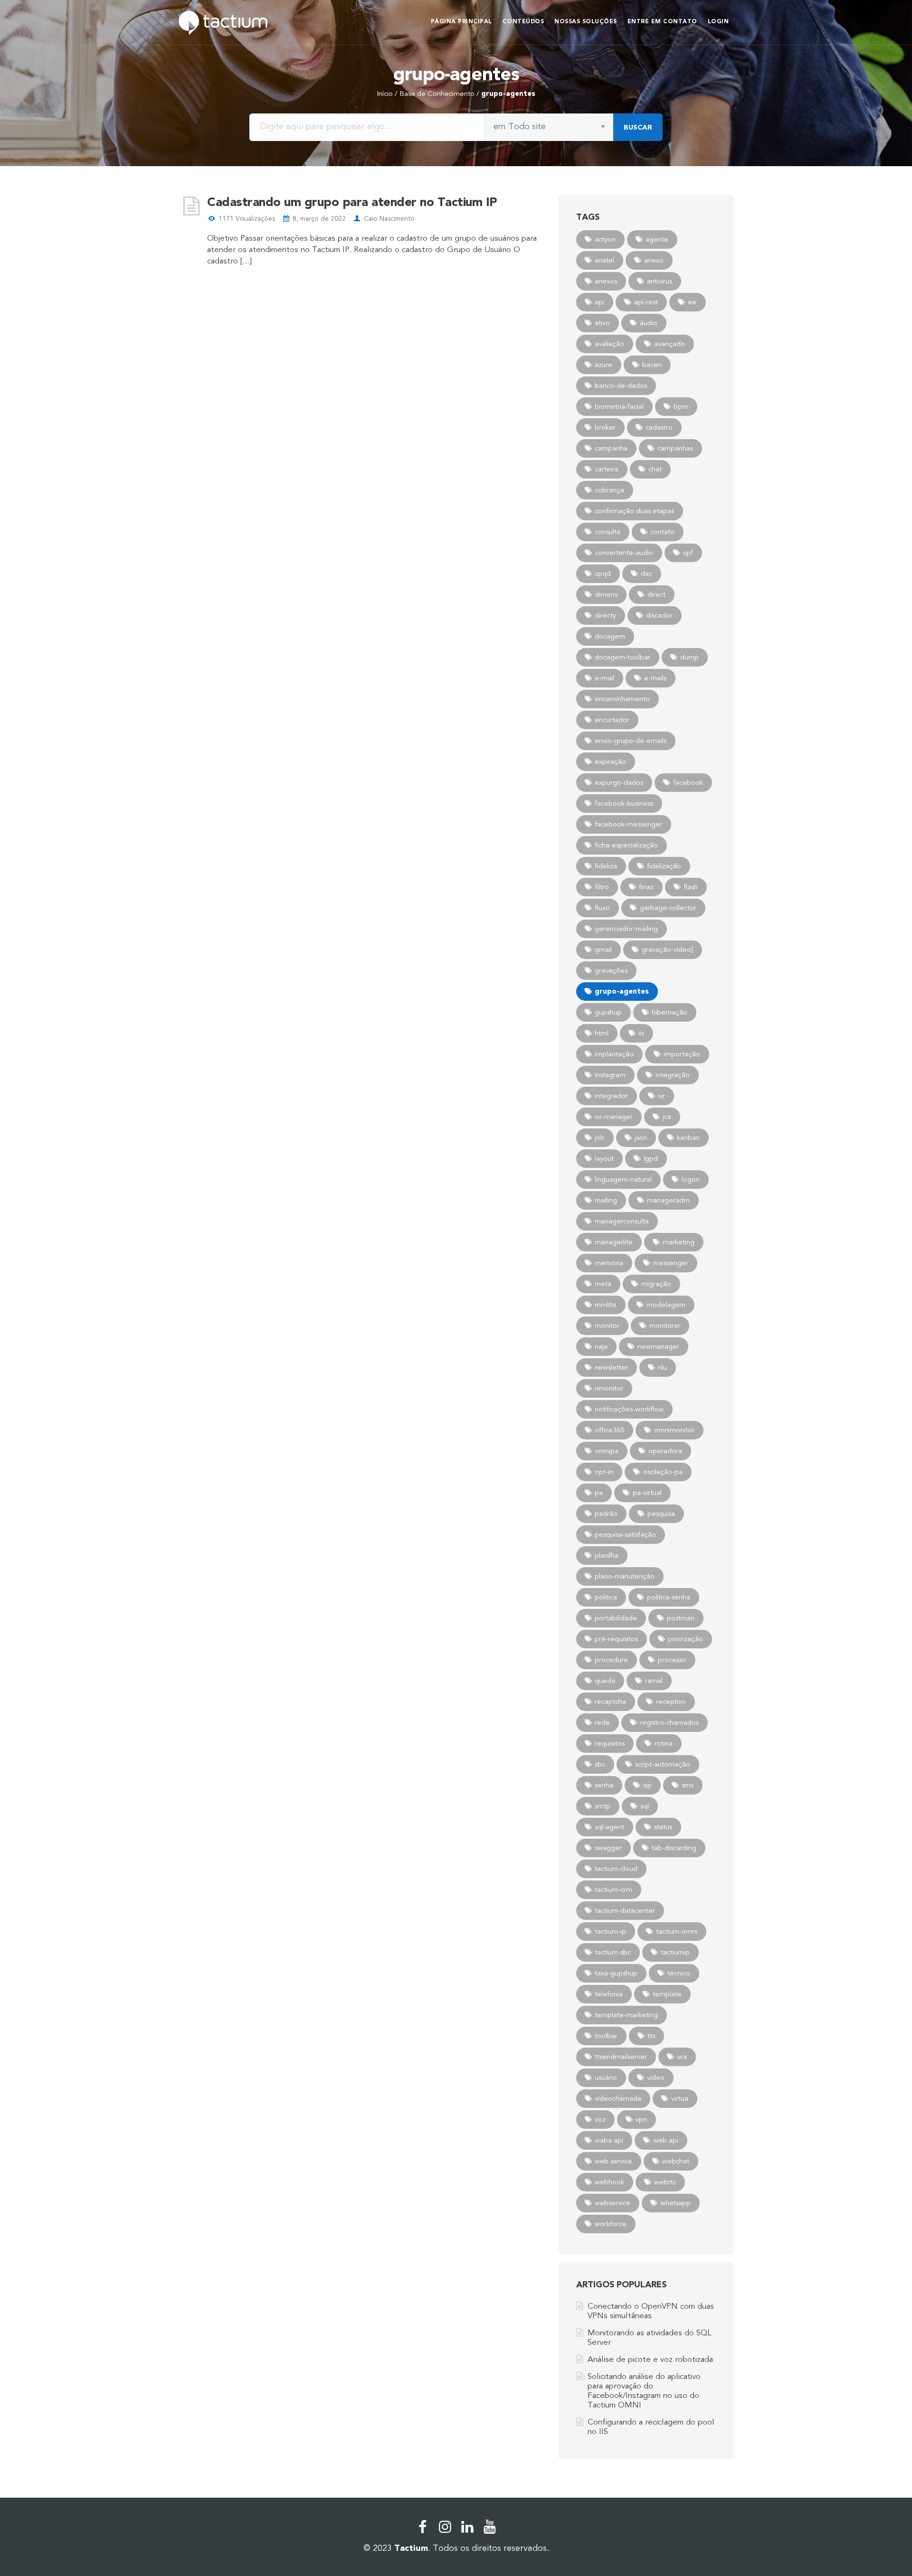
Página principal (461, 21)
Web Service (613, 2161)
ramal (654, 1681)
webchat (676, 2161)
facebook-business (624, 803)
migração (656, 1284)
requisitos (610, 1743)
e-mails (655, 678)
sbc (600, 1764)
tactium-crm (613, 1890)
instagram (610, 1075)
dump (689, 657)
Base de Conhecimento (437, 94)
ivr (661, 1096)
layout (604, 1158)
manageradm (668, 1200)
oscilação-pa (663, 1472)
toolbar (606, 2036)
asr (692, 302)
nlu (662, 1367)
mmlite (606, 1305)
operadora (665, 1451)
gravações (611, 970)
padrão (606, 1514)
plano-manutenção (625, 1576)
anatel (604, 260)
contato (662, 532)
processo (672, 1660)
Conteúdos (523, 21)
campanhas (675, 448)
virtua (680, 2098)
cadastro (659, 427)
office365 (609, 1430)
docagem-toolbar (622, 657)
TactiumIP (675, 1952)
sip (647, 1785)
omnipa (607, 1451)
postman (681, 1618)
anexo (654, 260)
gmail (603, 950)
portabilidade (616, 1618)
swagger (608, 1848)
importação (682, 1054)
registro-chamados (669, 1722)
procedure (611, 1660)
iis (641, 1033)
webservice (613, 2203)
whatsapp (675, 2203)
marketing (679, 1242)
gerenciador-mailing (626, 929)
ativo (602, 323)
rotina (664, 1743)
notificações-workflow (629, 1409)
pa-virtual (647, 1493)
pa (599, 1493)
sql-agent (609, 1827)
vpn (641, 2119)
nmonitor (609, 1388)
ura (682, 2057)
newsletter (611, 1367)
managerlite (614, 1242)
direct (656, 594)
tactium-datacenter (625, 1910)
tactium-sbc (613, 1952)
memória (609, 1263)
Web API (666, 2140)
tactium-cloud (616, 1869)
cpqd (603, 573)
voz (600, 2119)
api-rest (646, 302)
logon (691, 1179)
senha (604, 1785)
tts (651, 2036)
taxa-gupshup (616, 1973)
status (663, 1827)
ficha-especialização (626, 845)
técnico (679, 1973)
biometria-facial (619, 406)
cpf (688, 553)
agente (657, 239)
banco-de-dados (621, 385)
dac (646, 573)
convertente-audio (624, 553)
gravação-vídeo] (667, 950)
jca (667, 1117)
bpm (681, 406)
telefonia (609, 1994)
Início (385, 94)
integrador (611, 1096)
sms (688, 1785)
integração (673, 1075)
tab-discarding (674, 1848)
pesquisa (661, 1514)
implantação (614, 1054)
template (667, 1994)
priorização (685, 1639)
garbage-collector (668, 908)
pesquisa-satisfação (625, 1534)
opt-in (604, 1472)
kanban (688, 1138)
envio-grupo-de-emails (631, 741)
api (599, 302)
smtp (603, 1806)
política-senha (669, 1597)
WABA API (609, 2140)
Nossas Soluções (586, 21)
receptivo (671, 1702)
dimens (606, 594)
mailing (606, 1200)
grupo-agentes (622, 991)
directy (605, 615)
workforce (611, 2224)
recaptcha (610, 1702)
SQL (645, 1806)
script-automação (663, 1764)
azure (603, 365)
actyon (605, 239)
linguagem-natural (623, 1179)
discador (659, 615)
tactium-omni (677, 1931)
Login (718, 21)
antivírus (660, 281)
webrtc (665, 2182)
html (602, 1033)
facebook (688, 782)
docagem (610, 636)
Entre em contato (662, 21)
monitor (607, 1326)
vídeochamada (618, 2098)
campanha (611, 448)
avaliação (609, 344)
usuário (606, 2078)
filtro (602, 887)
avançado (670, 344)
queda (605, 1681)
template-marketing (626, 2015)
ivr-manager (614, 1117)
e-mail (604, 678)
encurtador (612, 720)
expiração (610, 762)
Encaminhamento (622, 699)
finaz (646, 887)
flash (691, 887)
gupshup (608, 1012)
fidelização (664, 866)
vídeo (656, 2078)
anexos (606, 281)
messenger (671, 1263)
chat (655, 469)
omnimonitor (674, 1430)
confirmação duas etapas (634, 511)
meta (603, 1284)
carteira (607, 469)
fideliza (606, 866)
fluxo (602, 908)
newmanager (658, 1346)
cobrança (609, 490)
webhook (609, 2182)
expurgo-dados (619, 782)
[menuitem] (461, 23)
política (606, 1597)
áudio (649, 323)
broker (605, 427)
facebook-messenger (628, 824)
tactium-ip (610, 1931)
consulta (608, 532)
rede (602, 1722)
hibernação (670, 1012)
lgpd (651, 1158)
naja (601, 1346)
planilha (607, 1555)
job (600, 1138)
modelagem (666, 1305)
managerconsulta (622, 1221)
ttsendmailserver (621, 2057)
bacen (652, 365)
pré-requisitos (616, 1639)
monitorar (665, 1326)
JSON (641, 1138)
